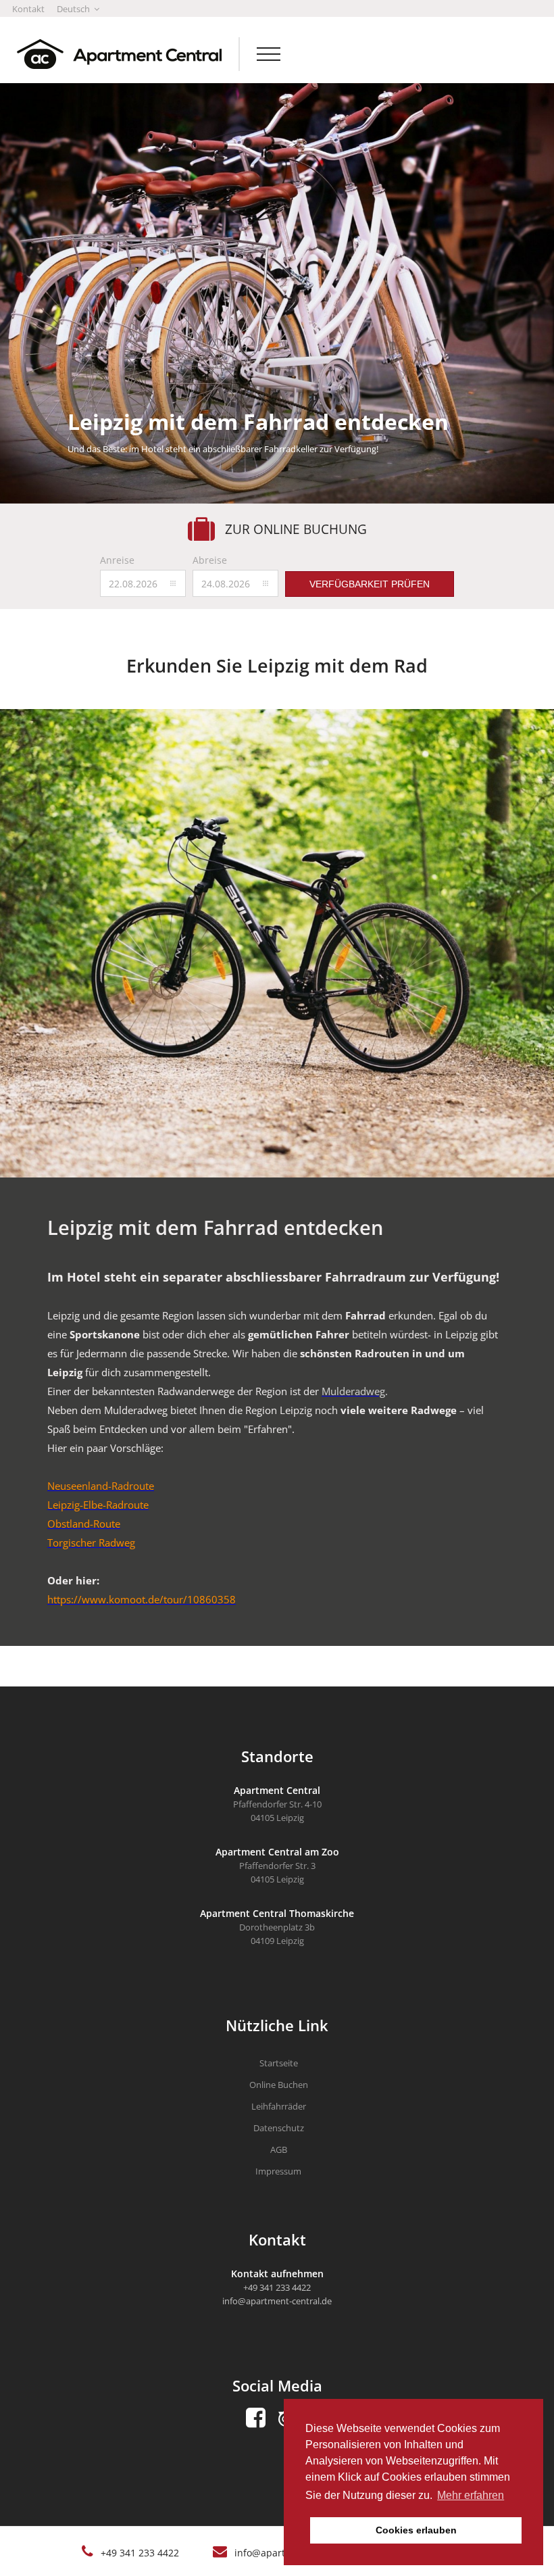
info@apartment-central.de (277, 2301)
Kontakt (28, 9)
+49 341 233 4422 (140, 2553)
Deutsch (74, 9)
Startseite (279, 2063)
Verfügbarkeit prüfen (370, 584)
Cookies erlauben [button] (416, 2530)
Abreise (210, 560)
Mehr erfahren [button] (471, 2495)
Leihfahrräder (279, 2106)
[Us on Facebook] (256, 2418)
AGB (279, 2149)
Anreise (117, 560)
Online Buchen (279, 2085)
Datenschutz (279, 2128)
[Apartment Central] (111, 54)
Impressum (278, 2171)
